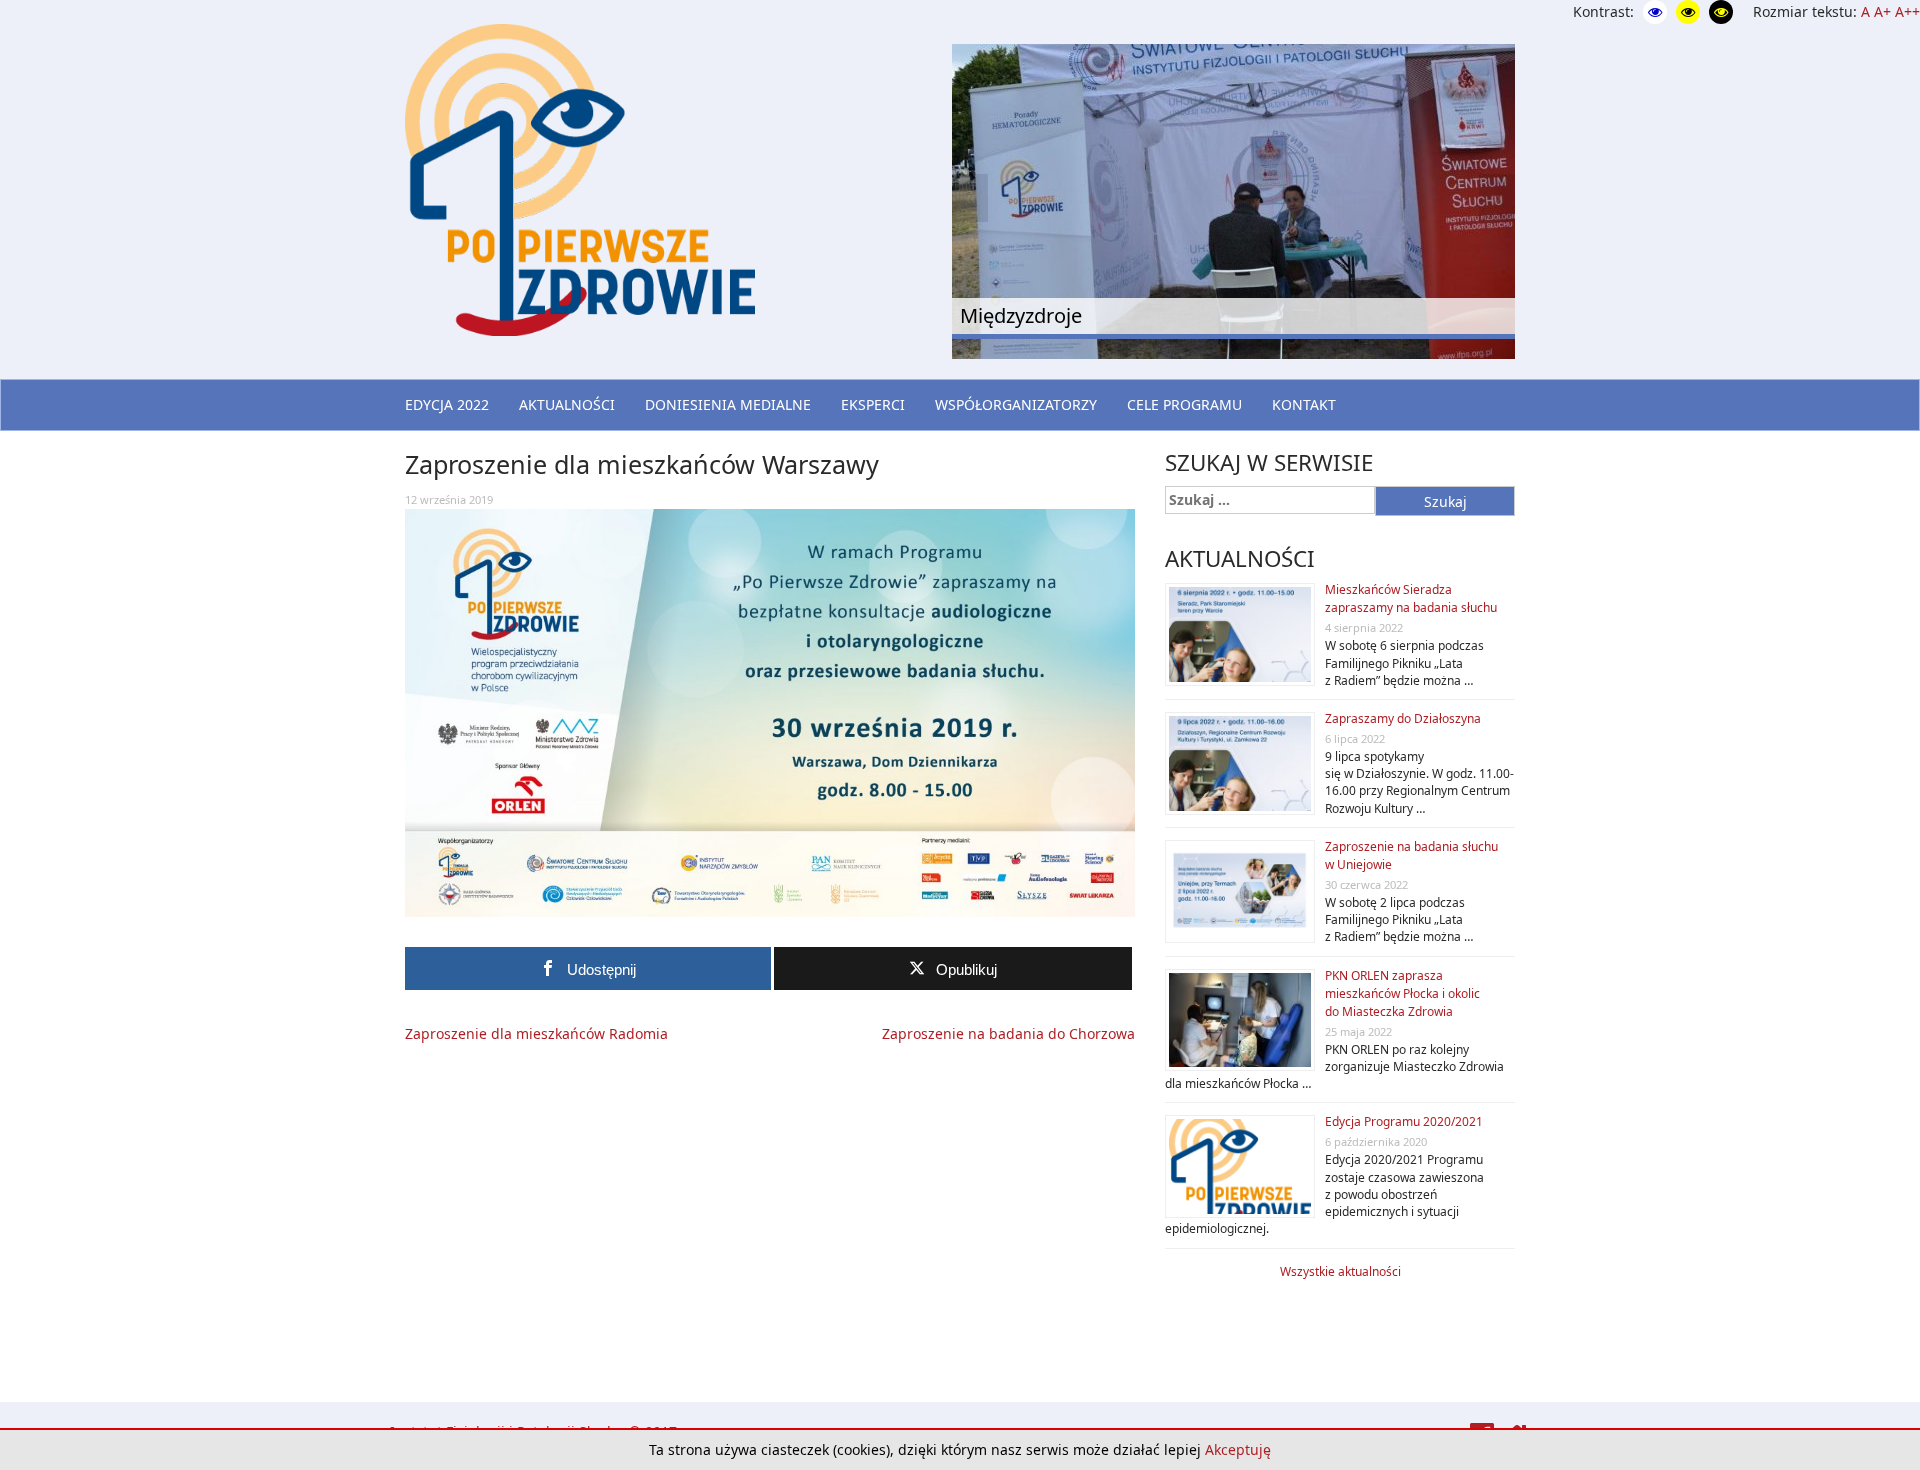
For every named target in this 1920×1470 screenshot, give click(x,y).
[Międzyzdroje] (1233, 199)
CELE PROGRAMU (1184, 404)
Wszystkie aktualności (1340, 1271)
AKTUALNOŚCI (567, 404)
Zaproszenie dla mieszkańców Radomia (536, 1033)
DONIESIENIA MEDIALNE (728, 404)
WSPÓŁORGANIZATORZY (1016, 404)
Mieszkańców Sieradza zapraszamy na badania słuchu (1411, 598)
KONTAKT (1304, 404)
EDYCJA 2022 (447, 404)
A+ (1882, 11)
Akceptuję (1238, 1449)
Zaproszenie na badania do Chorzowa (1008, 1033)
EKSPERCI (873, 404)
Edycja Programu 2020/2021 (1404, 1121)
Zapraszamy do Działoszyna (1403, 718)
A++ (1907, 11)
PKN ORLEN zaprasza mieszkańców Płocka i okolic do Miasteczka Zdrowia (1402, 993)
